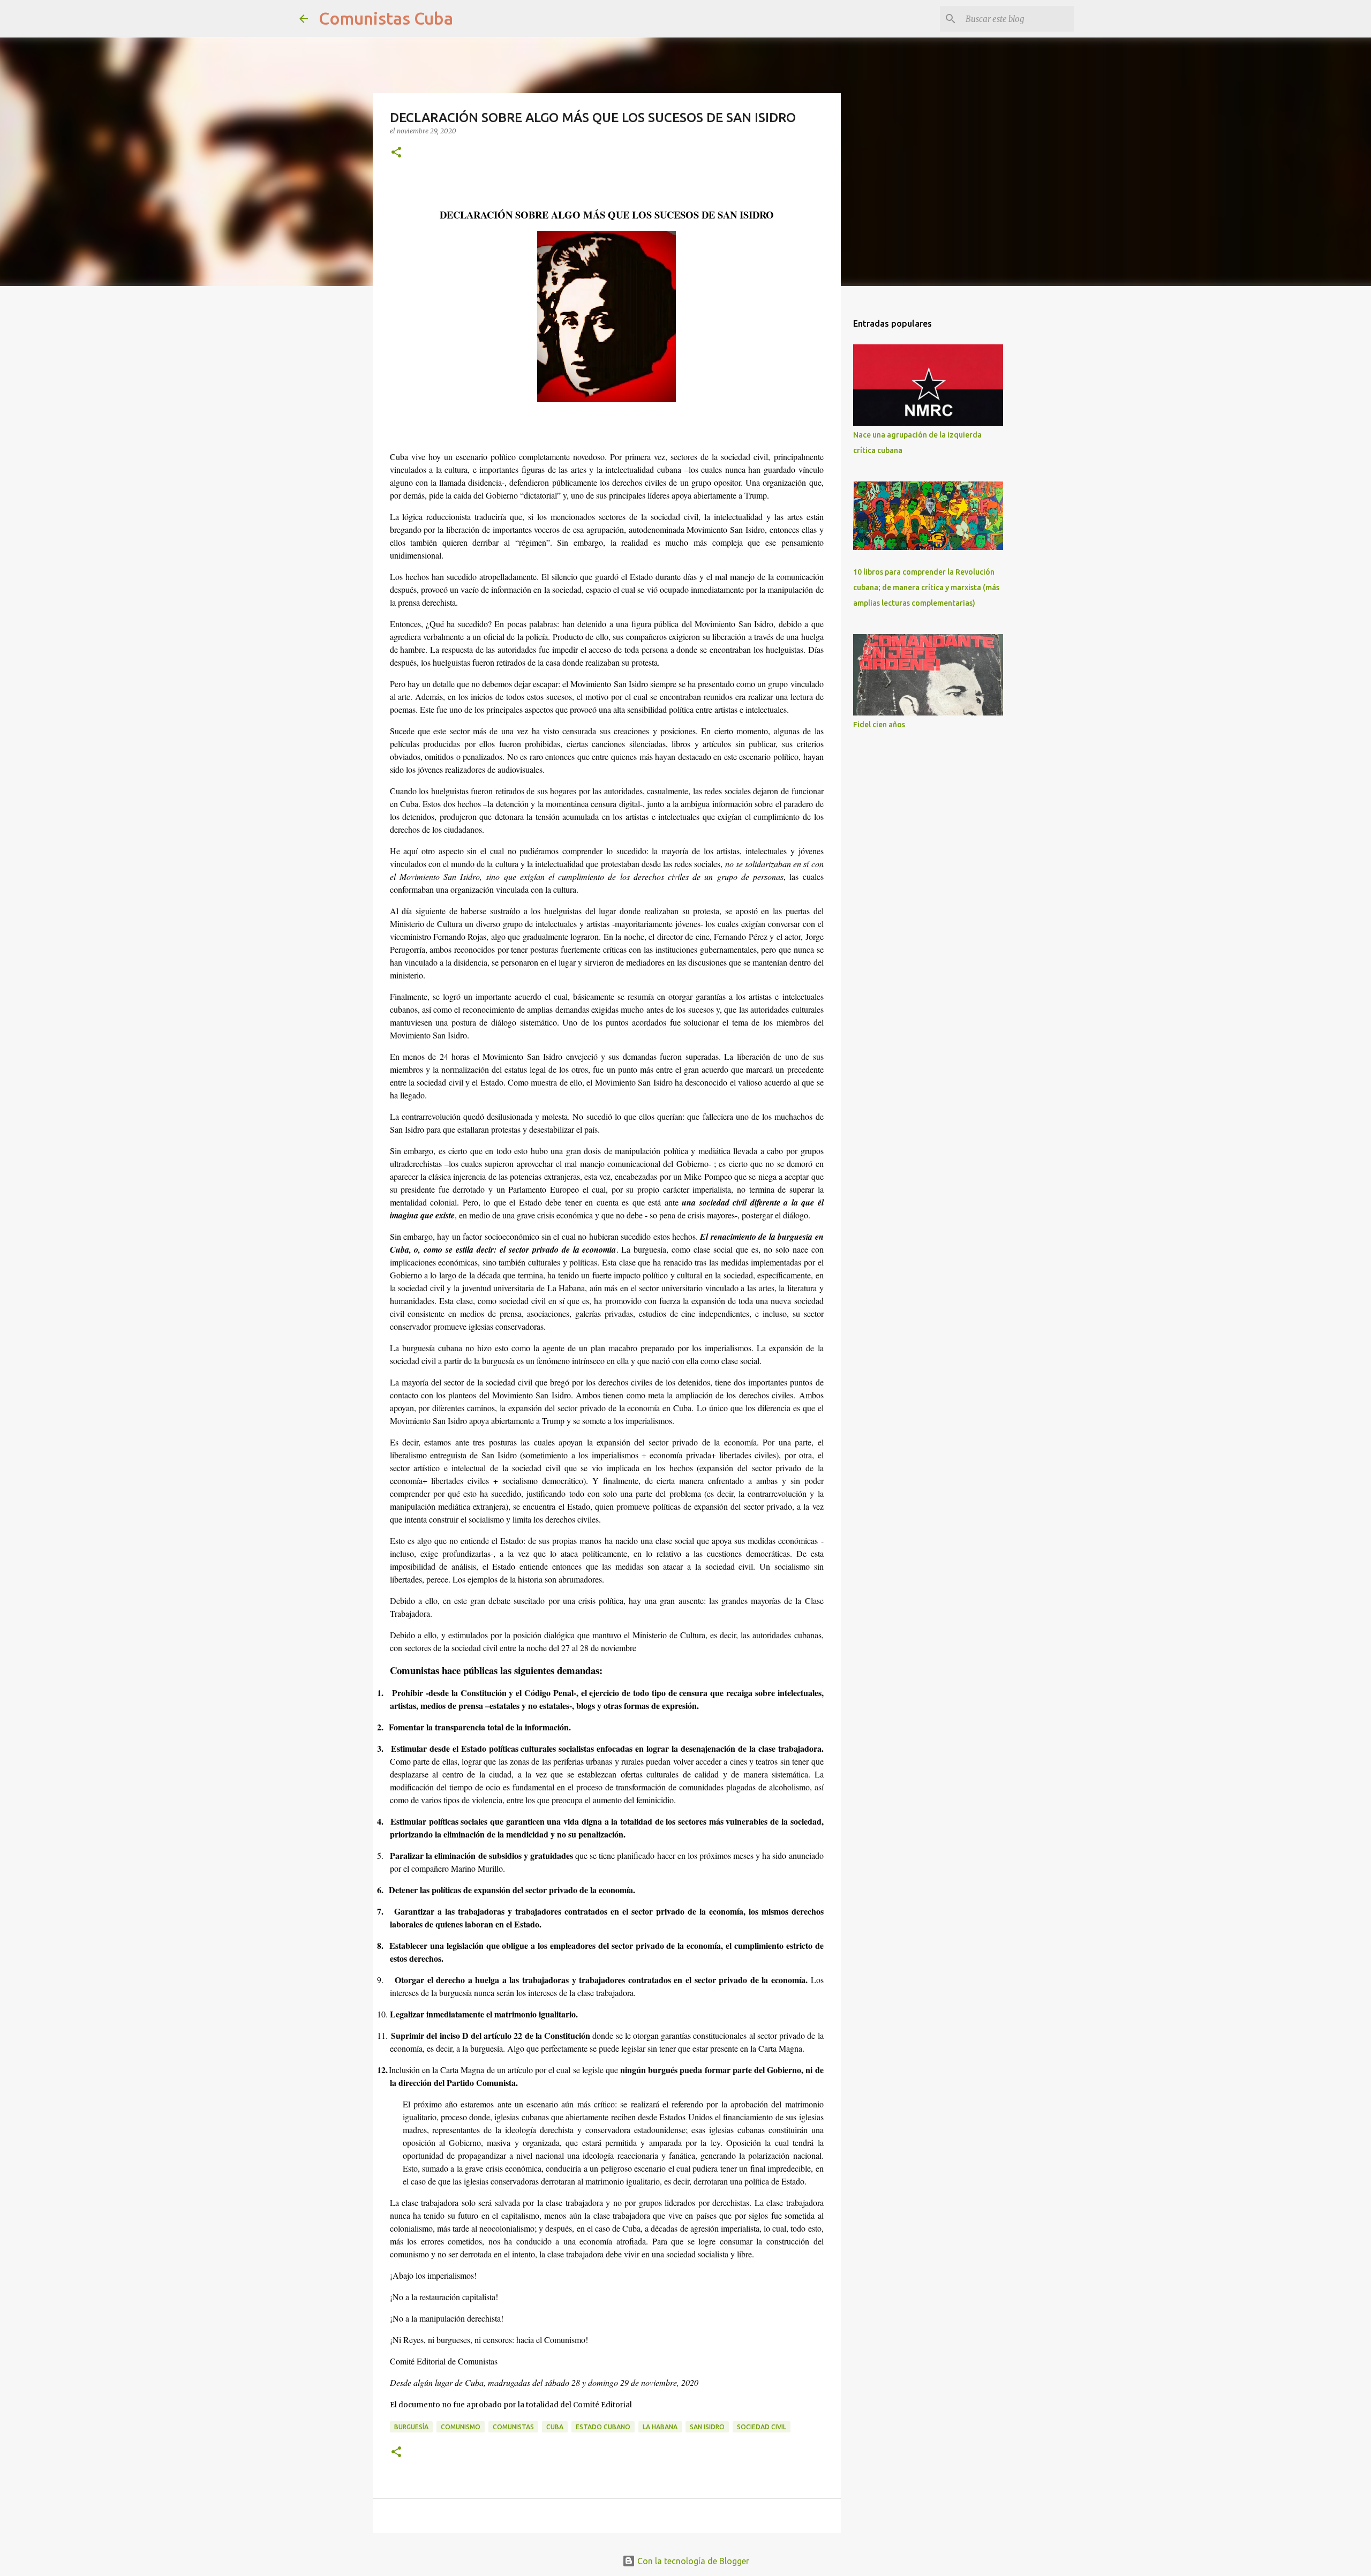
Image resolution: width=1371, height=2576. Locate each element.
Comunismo (461, 2427)
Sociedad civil (762, 2427)
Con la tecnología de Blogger (692, 2561)
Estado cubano (603, 2427)
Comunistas (513, 2427)
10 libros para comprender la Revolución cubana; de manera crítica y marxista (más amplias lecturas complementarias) (926, 587)
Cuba (555, 2427)
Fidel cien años (879, 725)
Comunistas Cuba (386, 18)
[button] (396, 153)
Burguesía (411, 2427)
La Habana (660, 2427)
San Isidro (707, 2427)
